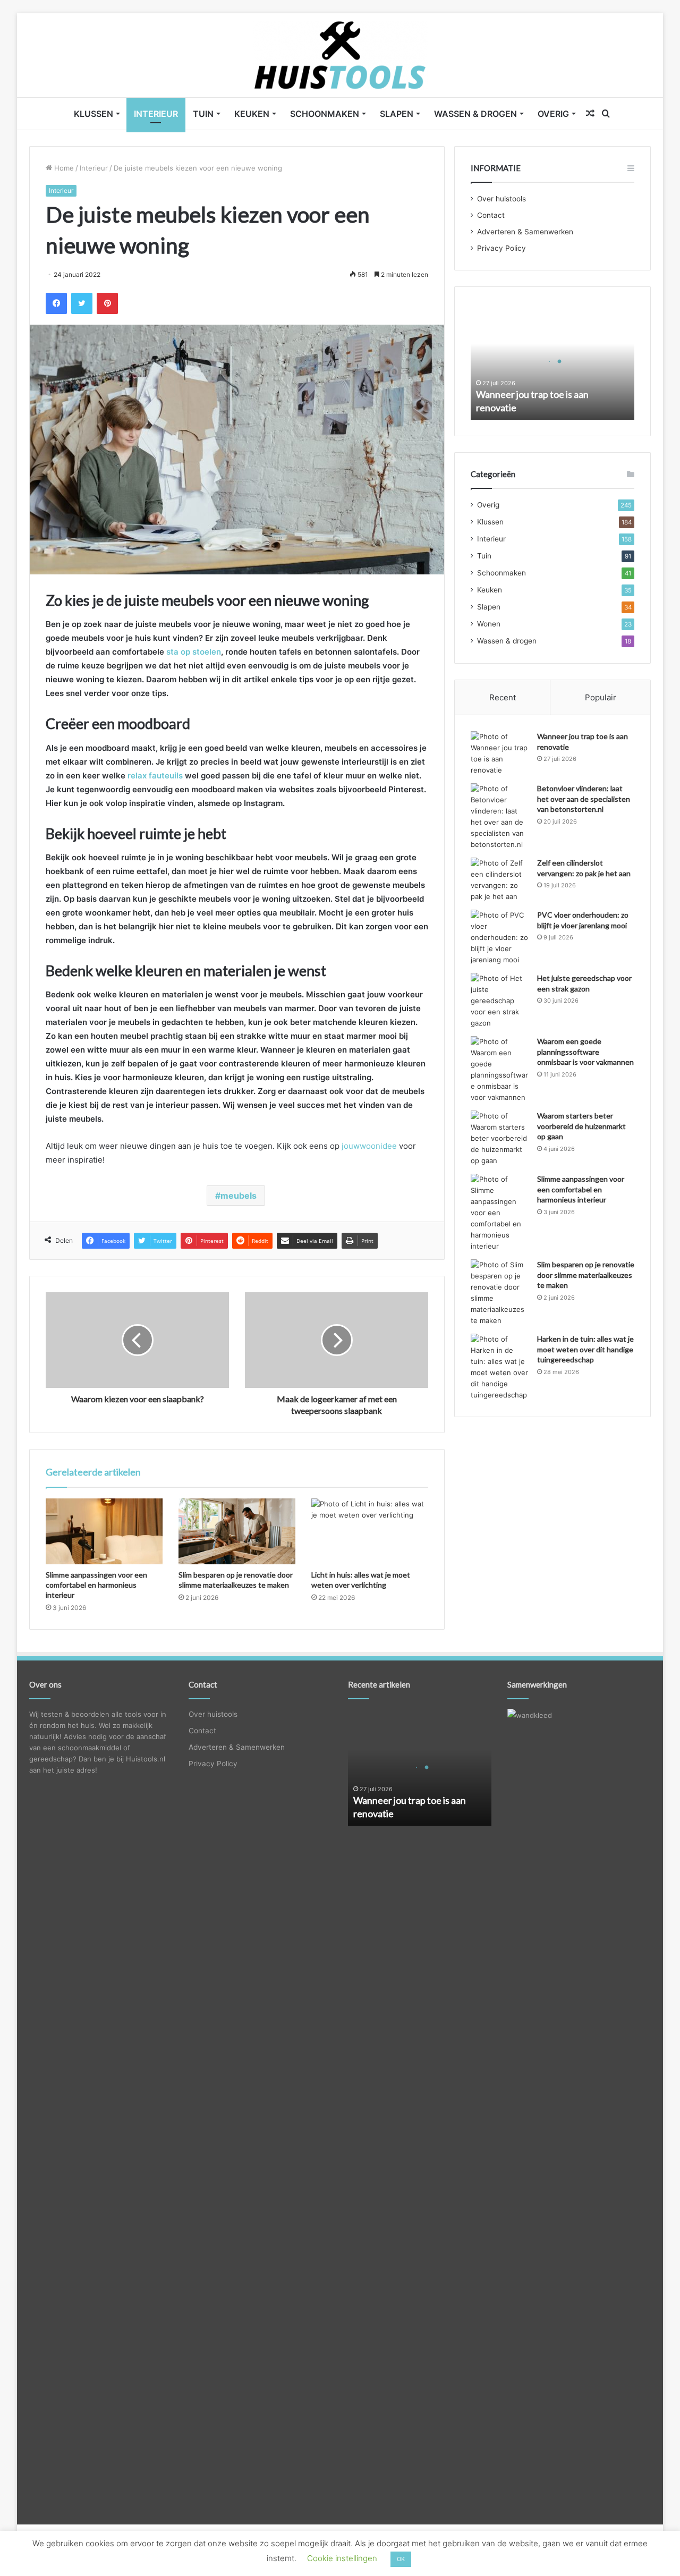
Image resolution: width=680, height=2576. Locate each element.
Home (63, 168)
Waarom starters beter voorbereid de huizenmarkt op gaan (581, 1126)
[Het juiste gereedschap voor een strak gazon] (500, 1001)
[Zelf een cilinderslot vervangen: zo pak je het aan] (500, 880)
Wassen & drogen (475, 114)
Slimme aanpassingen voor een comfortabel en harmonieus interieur (96, 1585)
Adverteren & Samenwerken (525, 232)
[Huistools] (340, 55)
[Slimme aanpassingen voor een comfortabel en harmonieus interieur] (104, 1531)
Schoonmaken (325, 114)
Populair (601, 697)
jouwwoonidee (369, 1146)
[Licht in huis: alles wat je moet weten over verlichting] (370, 1531)
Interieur (156, 114)
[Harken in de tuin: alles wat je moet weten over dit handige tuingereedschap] (500, 1367)
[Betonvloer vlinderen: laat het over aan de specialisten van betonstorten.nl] (500, 817)
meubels (239, 1196)
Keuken (252, 114)
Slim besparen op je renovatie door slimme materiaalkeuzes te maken (586, 1275)
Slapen (397, 114)
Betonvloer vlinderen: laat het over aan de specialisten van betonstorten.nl (584, 799)
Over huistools (501, 199)
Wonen (489, 624)
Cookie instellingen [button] (342, 2558)
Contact (491, 215)
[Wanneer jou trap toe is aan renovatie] (500, 753)
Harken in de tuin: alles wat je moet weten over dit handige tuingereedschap (585, 1349)
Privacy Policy (501, 248)
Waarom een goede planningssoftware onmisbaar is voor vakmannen (585, 1052)
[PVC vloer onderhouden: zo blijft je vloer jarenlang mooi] (500, 938)
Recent (503, 697)
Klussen (93, 114)
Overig (553, 114)
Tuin (203, 114)
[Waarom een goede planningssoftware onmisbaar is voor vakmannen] (500, 1070)
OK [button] (401, 2559)
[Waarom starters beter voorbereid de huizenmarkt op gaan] (500, 1138)
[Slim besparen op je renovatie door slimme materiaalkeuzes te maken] (237, 1531)
